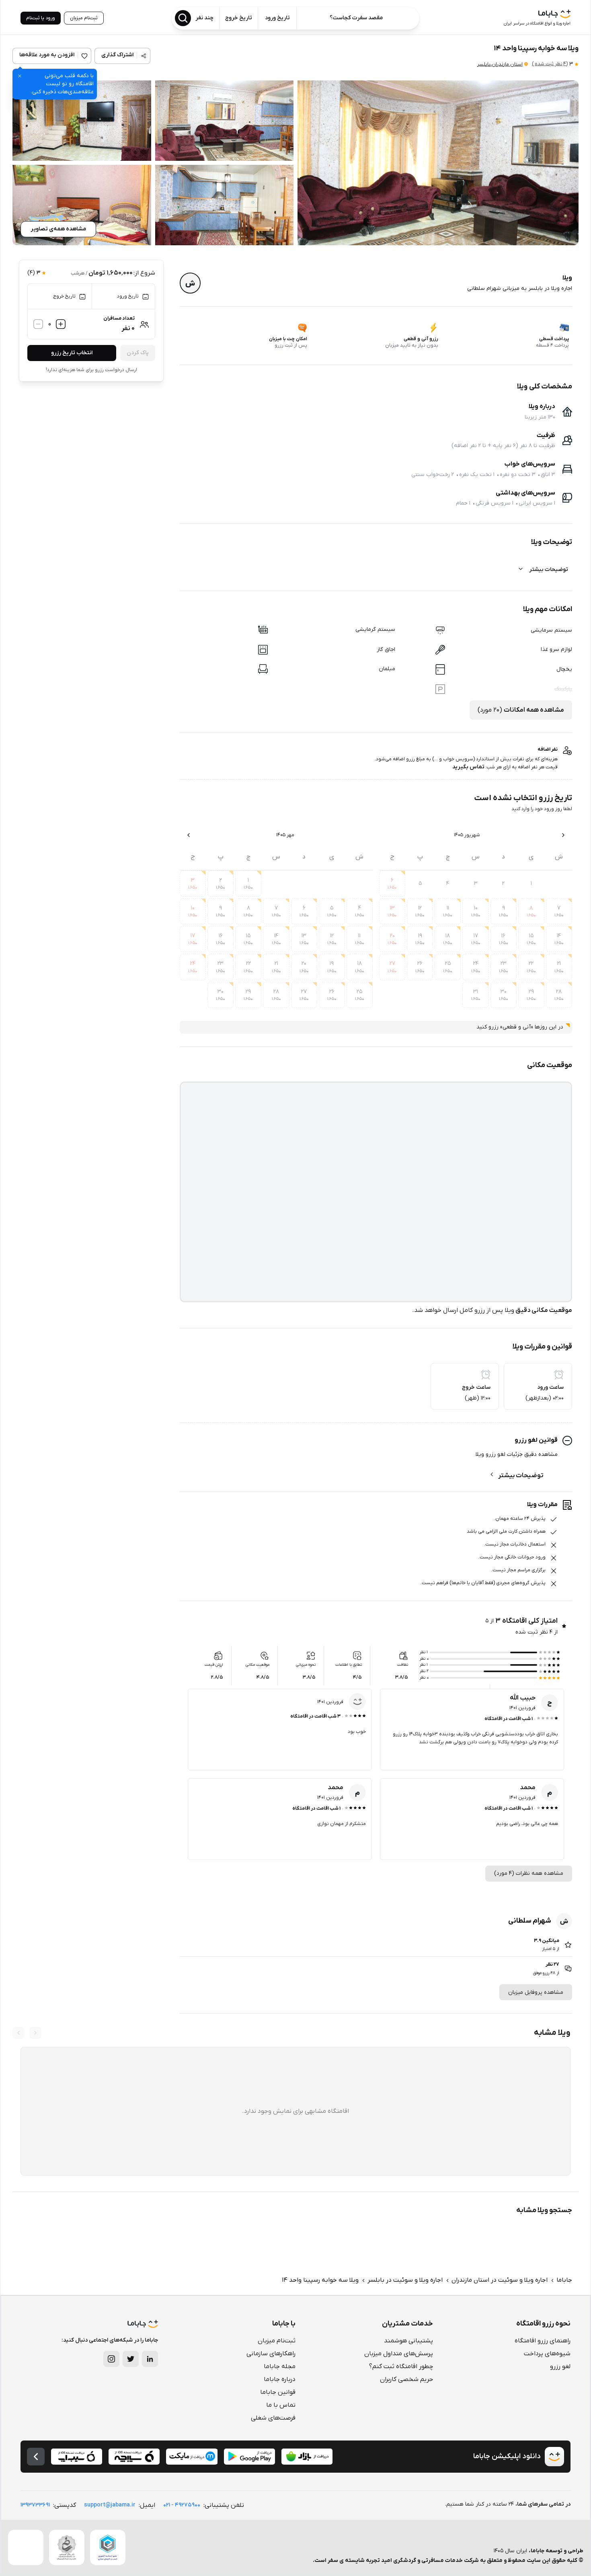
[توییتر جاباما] (131, 2359)
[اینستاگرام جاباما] (111, 2359)
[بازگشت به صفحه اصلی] (36, 2457)
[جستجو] (183, 18)
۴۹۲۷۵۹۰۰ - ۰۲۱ (182, 2505)
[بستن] (20, 76)
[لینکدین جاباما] (150, 2359)
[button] (438, 163)
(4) (550, 64)
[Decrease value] (38, 324)
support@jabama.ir (110, 2505)
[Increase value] (61, 324)
